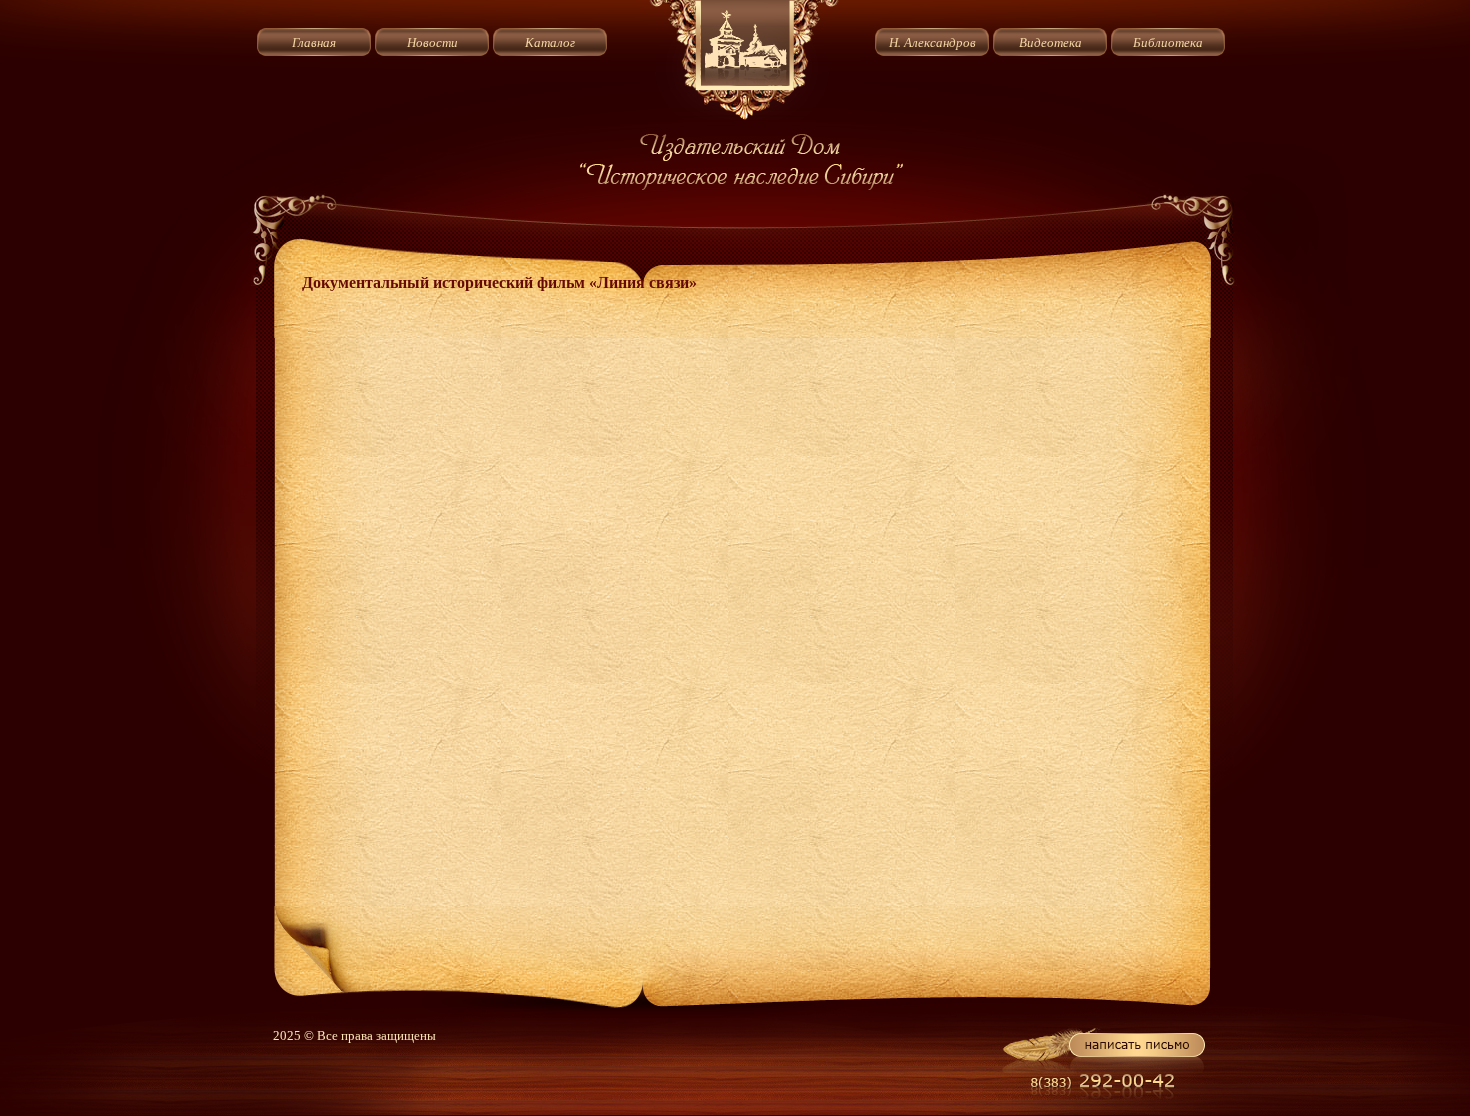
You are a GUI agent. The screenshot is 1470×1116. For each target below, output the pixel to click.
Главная (314, 42)
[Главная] (744, 116)
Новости (432, 42)
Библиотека (1168, 42)
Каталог (550, 42)
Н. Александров (932, 42)
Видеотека (1050, 42)
